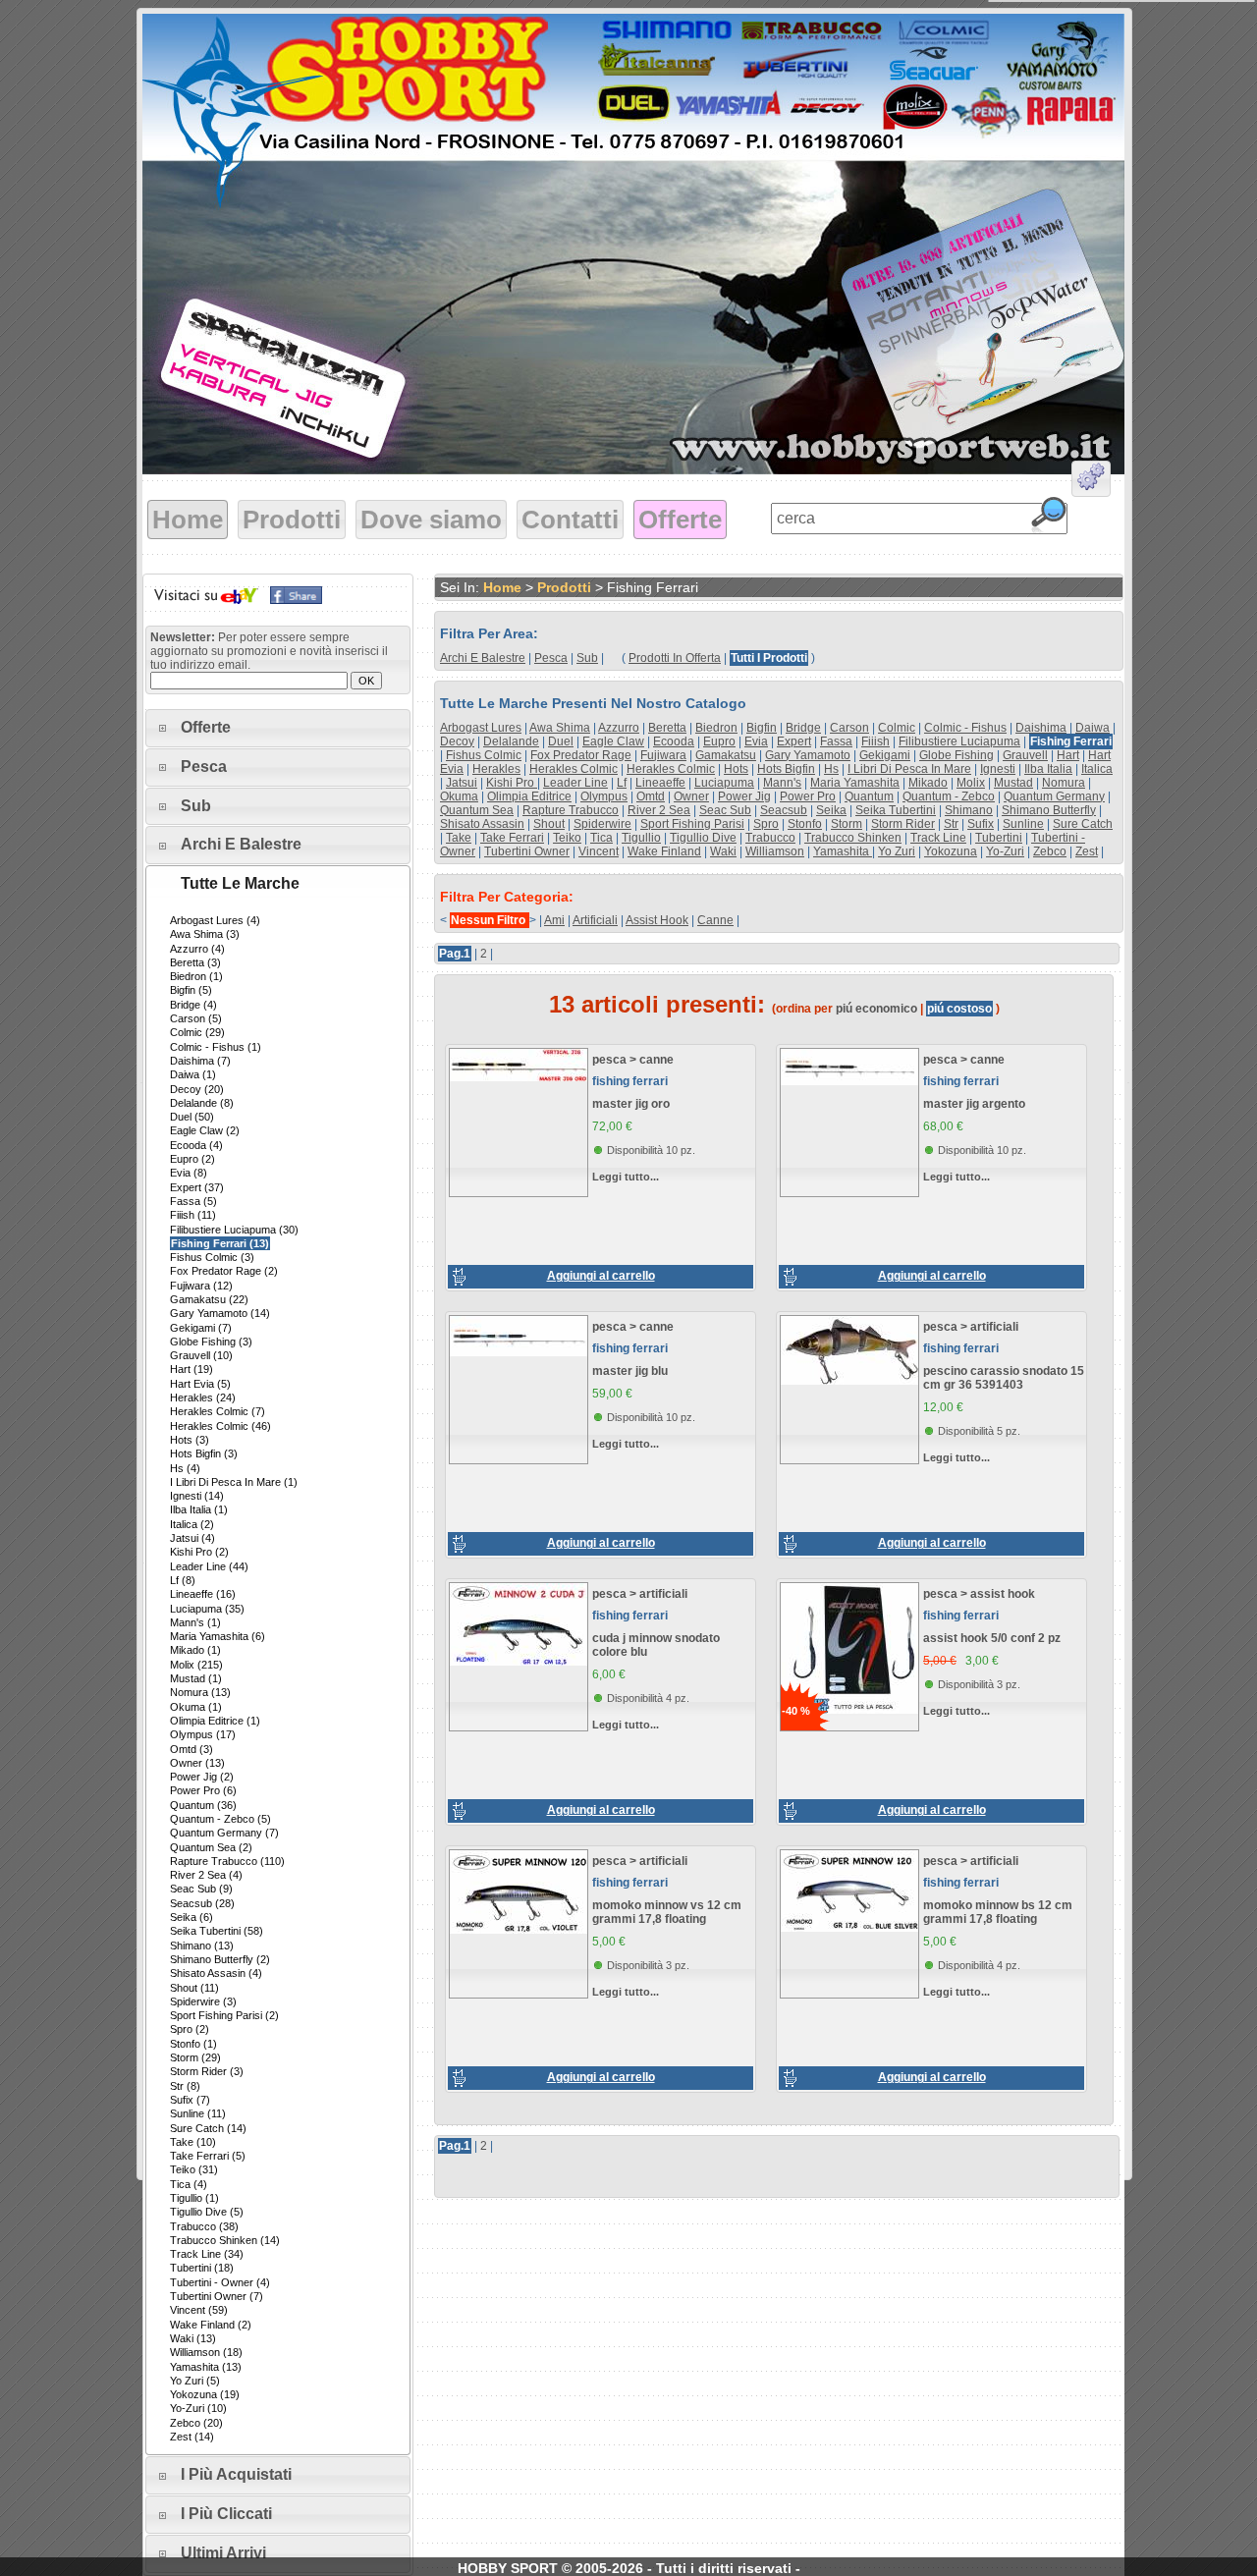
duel (561, 741)
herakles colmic (574, 769)
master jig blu (630, 1371)
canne (715, 920)
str (951, 824)
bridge (803, 728)
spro (766, 824)
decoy (457, 741)
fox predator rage (581, 755)
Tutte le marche (240, 883)
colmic (897, 728)
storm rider (903, 824)
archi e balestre (483, 658)
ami (554, 920)
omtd (651, 796)
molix (971, 783)
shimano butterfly (1049, 810)
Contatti (570, 520)
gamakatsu (726, 755)
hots (736, 769)
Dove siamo (431, 520)
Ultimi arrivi (223, 2553)
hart (1068, 755)
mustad (1013, 783)
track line (938, 838)
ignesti (998, 769)
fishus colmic (484, 755)
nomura (1064, 783)
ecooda (674, 741)
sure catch (1083, 824)
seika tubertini (896, 810)
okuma (459, 796)
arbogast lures (481, 728)
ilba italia (1048, 769)
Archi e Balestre (241, 844)
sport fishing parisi (692, 824)
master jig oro (631, 1104)
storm (847, 824)
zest (1087, 851)
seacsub (784, 810)
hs (831, 769)
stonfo (805, 824)
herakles (496, 769)
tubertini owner (527, 851)
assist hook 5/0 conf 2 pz (992, 1638)
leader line (575, 783)
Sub (196, 806)
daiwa (1093, 728)
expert (794, 741)
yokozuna (951, 851)
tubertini (999, 838)
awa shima (560, 728)
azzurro (619, 728)
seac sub (725, 810)
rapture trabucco (571, 810)
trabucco (770, 838)
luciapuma (724, 783)
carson (849, 728)
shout (549, 824)
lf (622, 783)
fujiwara (663, 755)
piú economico (876, 1009)
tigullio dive (703, 838)
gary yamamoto (808, 755)
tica (601, 838)
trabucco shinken (853, 838)
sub (587, 658)
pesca (551, 658)
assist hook (657, 920)
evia (756, 741)
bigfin (762, 728)
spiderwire (602, 824)
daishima (1041, 728)
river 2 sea (659, 810)
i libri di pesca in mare (909, 769)
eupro (719, 741)
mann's (782, 783)
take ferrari (512, 838)
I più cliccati (226, 2514)
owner (691, 796)
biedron (716, 728)
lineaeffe (660, 783)
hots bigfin (786, 769)
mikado (928, 783)
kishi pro (512, 783)
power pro (808, 796)
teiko (567, 838)
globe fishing (956, 755)
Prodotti (292, 520)
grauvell (1025, 755)
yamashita (843, 851)
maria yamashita (855, 783)
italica (1097, 769)
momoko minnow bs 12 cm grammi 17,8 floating (998, 1912)
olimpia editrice (529, 796)
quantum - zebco (949, 796)
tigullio (641, 838)
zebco (1050, 851)
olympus (604, 796)
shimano (969, 810)
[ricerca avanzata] (1091, 482)
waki (723, 851)
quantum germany (1054, 796)
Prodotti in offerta (675, 658)
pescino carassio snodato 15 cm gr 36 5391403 (1004, 1378)
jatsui (462, 783)
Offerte (680, 520)
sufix (981, 824)
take (459, 838)
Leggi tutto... (626, 1177)
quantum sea (477, 810)
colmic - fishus (965, 728)
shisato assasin (482, 824)
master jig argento (974, 1104)
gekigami (885, 755)
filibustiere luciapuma (959, 741)
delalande (511, 741)
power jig (744, 796)
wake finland (664, 851)
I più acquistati (236, 2474)
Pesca (204, 767)
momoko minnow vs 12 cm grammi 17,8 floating (667, 1912)
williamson (775, 851)
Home (188, 520)
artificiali (595, 920)
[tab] (278, 728)
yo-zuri (1005, 851)
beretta (667, 728)
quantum (869, 796)
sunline (1023, 824)
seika (831, 810)
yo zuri (897, 851)
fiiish (875, 741)
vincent (599, 851)
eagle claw (613, 741)
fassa (836, 741)
